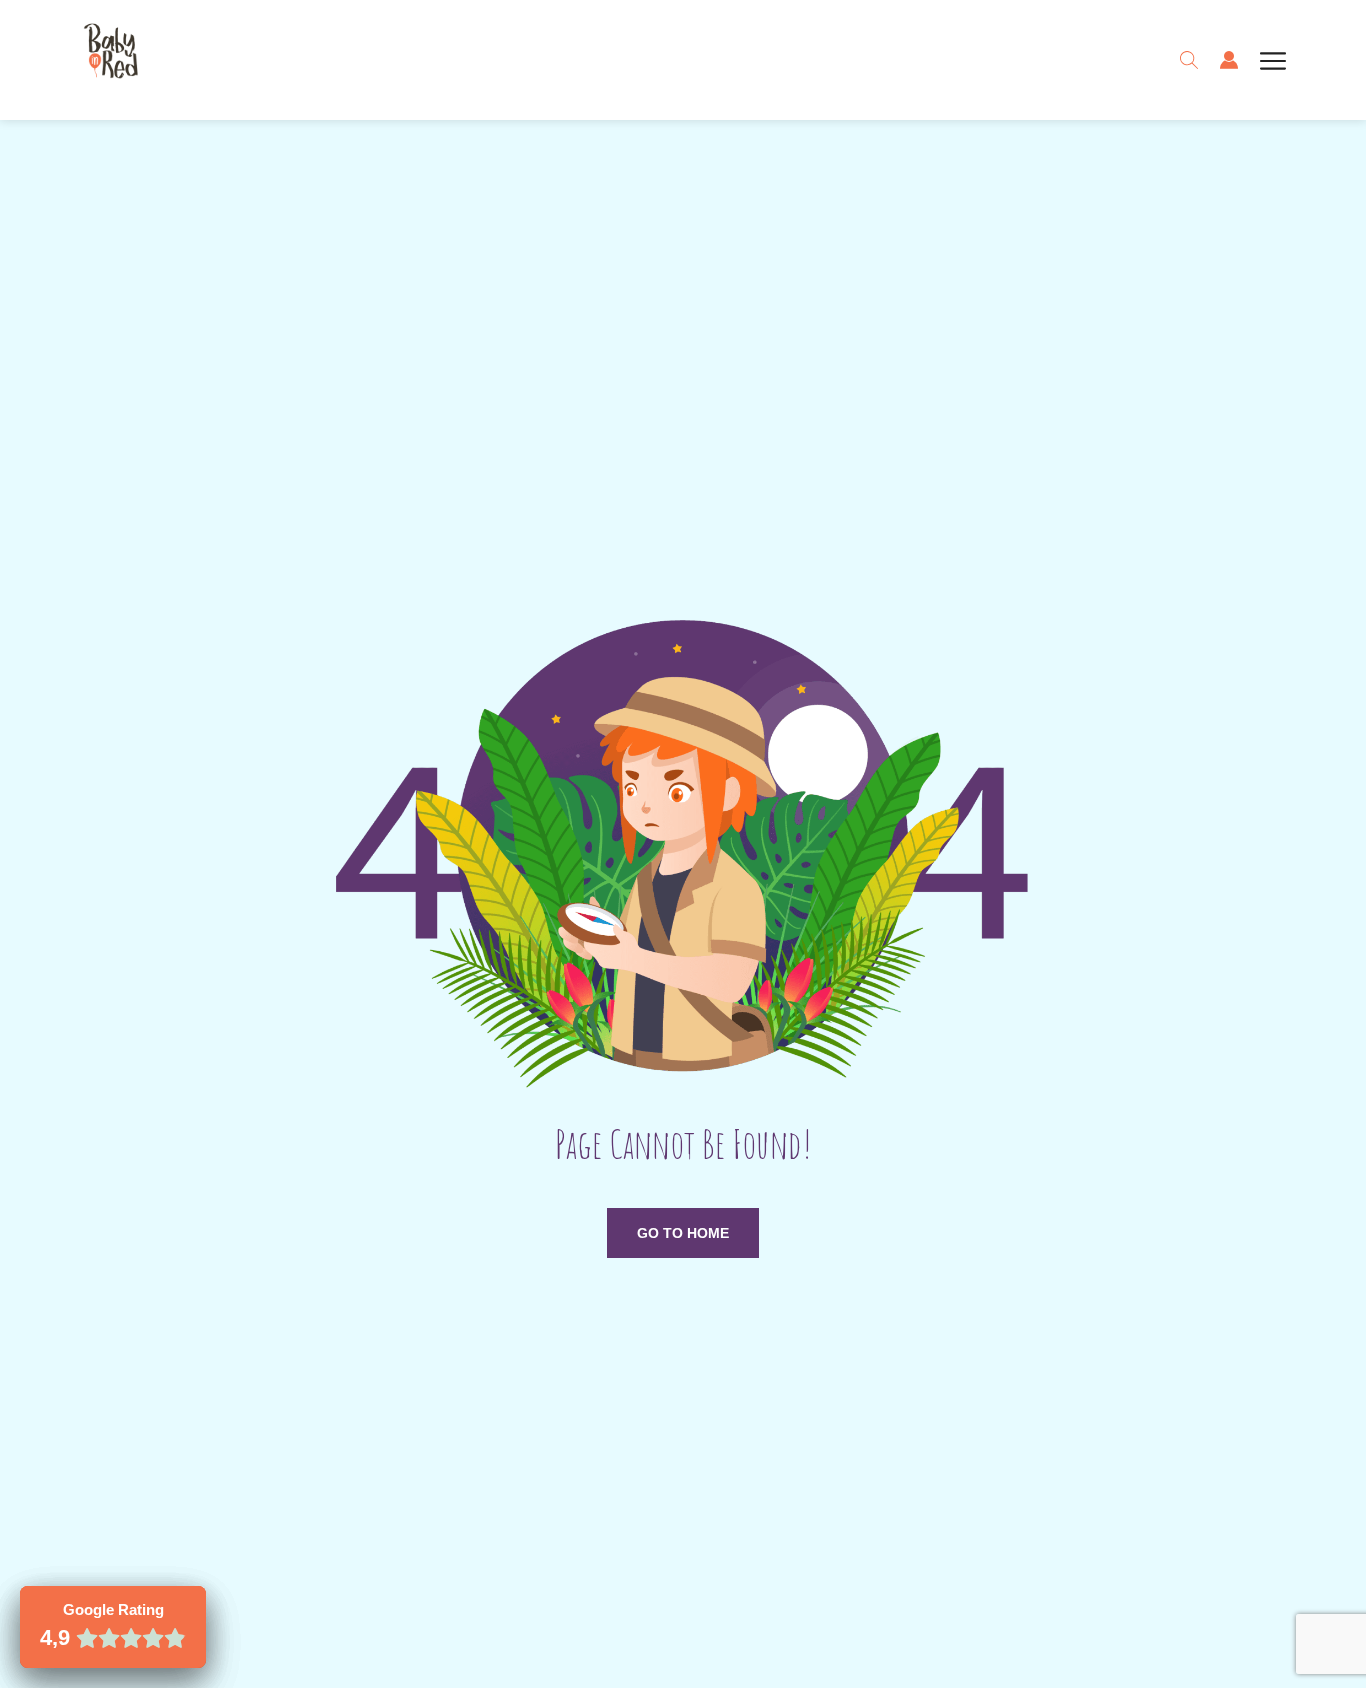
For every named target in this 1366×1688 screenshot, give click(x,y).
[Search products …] (1189, 60)
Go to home (683, 1233)
